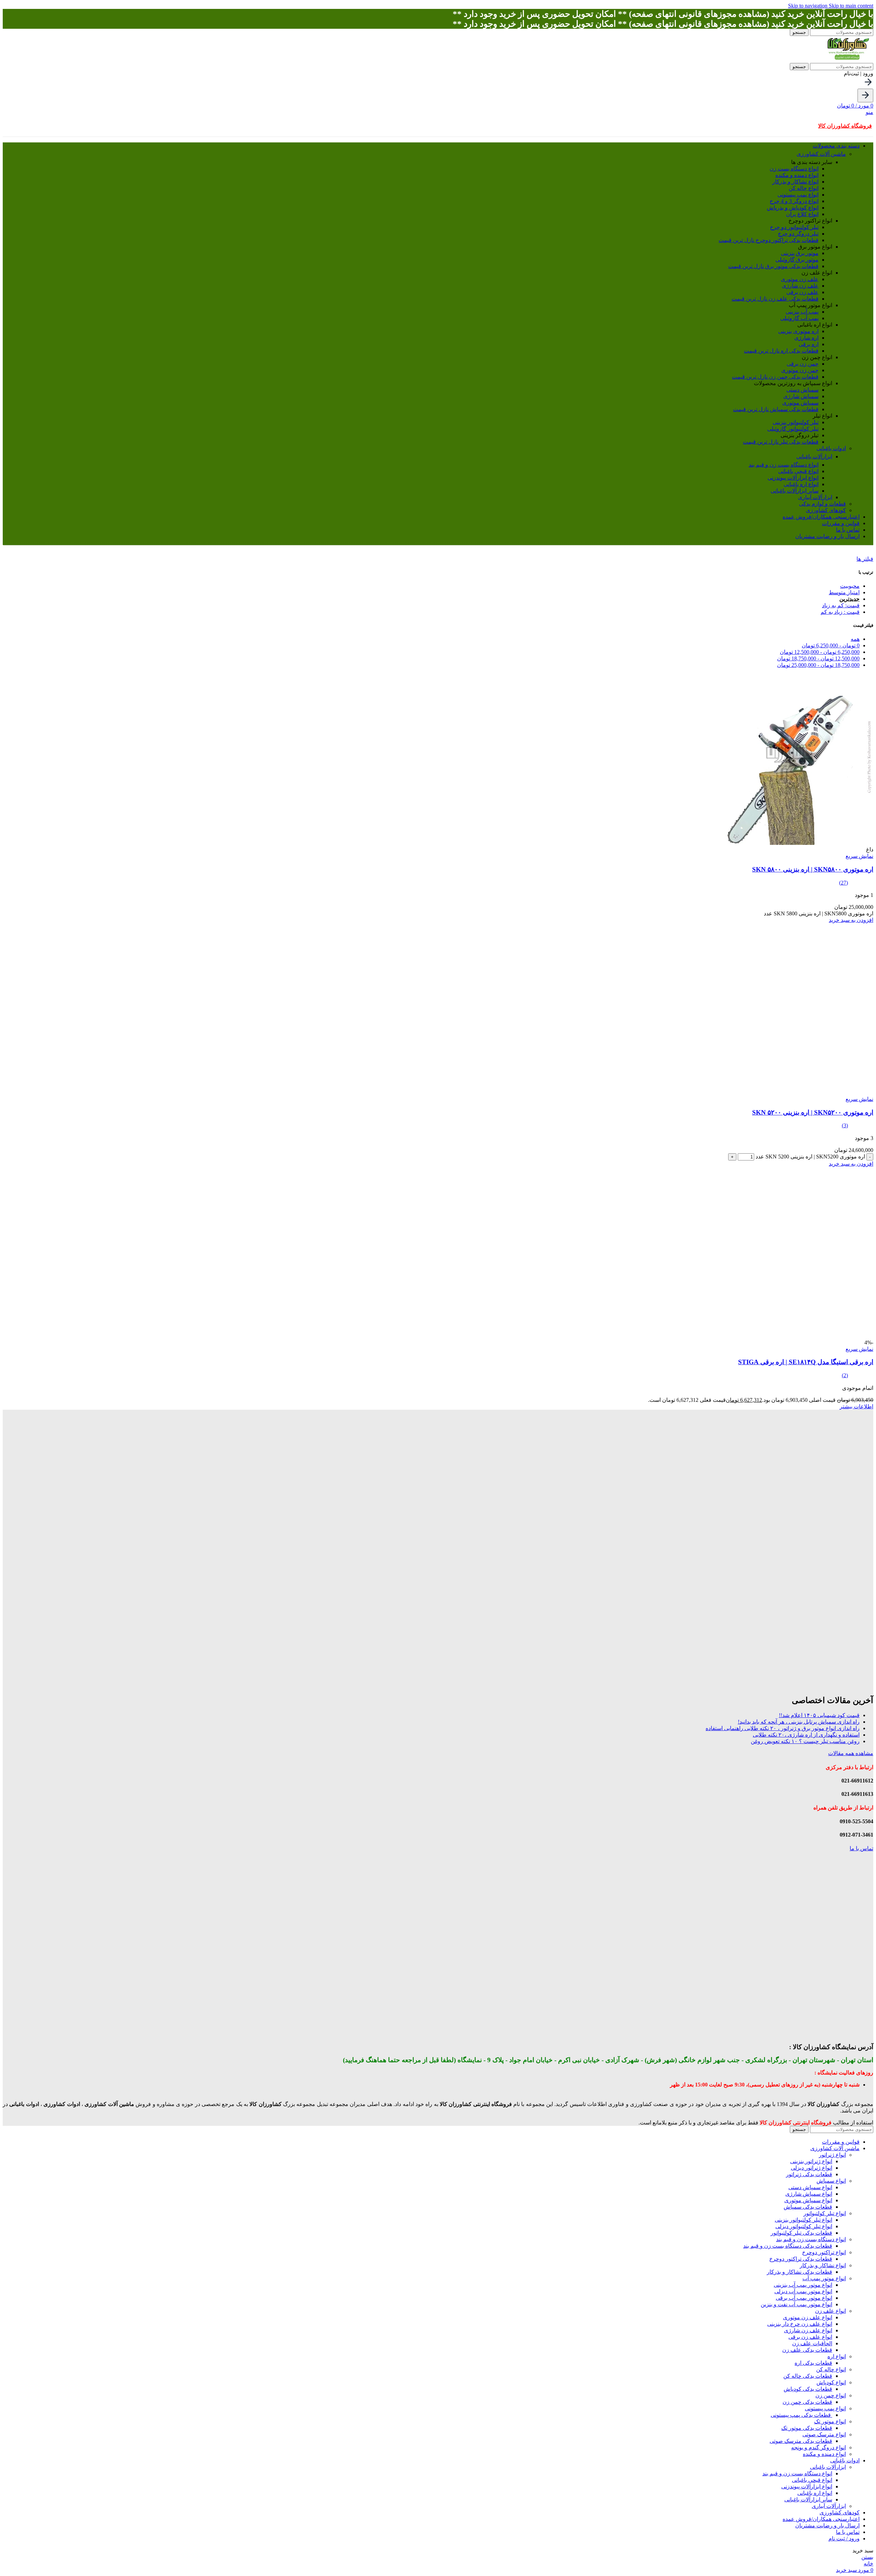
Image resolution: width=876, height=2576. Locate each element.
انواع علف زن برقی (810, 2337)
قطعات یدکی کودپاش (808, 2389)
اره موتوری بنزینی (798, 331)
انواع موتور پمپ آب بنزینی (803, 2285)
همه (855, 639)
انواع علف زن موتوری (808, 2317)
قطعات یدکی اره (781, 351)
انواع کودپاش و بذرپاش (793, 208)
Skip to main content (851, 6)
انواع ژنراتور (832, 2155)
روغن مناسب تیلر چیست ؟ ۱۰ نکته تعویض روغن (805, 1741)
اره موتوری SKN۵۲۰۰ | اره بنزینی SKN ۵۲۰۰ (813, 1112)
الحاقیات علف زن (812, 2343)
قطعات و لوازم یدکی (822, 504)
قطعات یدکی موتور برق (773, 266)
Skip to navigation (808, 6)
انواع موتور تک (830, 2421)
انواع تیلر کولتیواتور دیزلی (804, 2226)
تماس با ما (861, 1848)
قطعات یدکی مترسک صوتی (801, 2441)
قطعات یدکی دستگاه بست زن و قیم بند (788, 2246)
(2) (845, 1375)
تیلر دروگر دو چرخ (798, 234)
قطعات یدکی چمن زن (775, 377)
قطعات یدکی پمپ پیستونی (801, 2415)
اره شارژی (806, 338)
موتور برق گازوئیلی (797, 260)
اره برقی (809, 344)
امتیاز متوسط (844, 592)
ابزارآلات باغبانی (814, 456)
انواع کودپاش (831, 2382)
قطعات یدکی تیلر (781, 442)
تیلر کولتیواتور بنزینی (796, 422)
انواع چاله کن (804, 188)
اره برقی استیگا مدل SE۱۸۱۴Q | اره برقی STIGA (806, 1362)
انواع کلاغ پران (802, 214)
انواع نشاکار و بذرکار (795, 182)
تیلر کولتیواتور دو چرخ (794, 227)
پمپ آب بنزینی (802, 312)
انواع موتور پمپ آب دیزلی (803, 2291)
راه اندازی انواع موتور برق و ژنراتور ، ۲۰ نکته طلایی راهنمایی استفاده (783, 1728)
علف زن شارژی (800, 286)
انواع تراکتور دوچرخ (824, 2252)
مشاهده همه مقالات (851, 1753)
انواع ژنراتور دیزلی (811, 2168)
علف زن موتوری (800, 279)
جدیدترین (849, 599)
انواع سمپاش (831, 2181)
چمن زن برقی (803, 364)
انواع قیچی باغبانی (798, 471)
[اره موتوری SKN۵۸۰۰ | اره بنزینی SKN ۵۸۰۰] (788, 843)
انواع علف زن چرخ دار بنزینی (800, 2324)
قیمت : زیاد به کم (840, 612)
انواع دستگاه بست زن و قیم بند (784, 465)
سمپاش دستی (802, 390)
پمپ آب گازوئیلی (799, 318)
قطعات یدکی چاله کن (808, 2376)
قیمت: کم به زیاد (841, 605)
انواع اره (837, 2356)
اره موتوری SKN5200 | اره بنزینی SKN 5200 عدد (810, 1157)
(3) (845, 1125)
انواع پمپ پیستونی (798, 195)
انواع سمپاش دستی (810, 2187)
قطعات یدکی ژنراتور (809, 2174)
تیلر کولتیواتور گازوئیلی (793, 429)
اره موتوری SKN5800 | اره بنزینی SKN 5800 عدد (819, 913)
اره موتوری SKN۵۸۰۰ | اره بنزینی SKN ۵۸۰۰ (813, 869)
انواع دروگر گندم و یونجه (819, 2447)
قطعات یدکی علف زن (775, 299)
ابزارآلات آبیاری (815, 497)
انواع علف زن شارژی (808, 2330)
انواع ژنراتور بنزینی (811, 2161)
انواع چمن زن (831, 2395)
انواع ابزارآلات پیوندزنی (793, 478)
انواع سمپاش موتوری (808, 2200)
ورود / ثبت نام (844, 2539)
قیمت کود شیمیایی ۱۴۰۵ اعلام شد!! (819, 1715)
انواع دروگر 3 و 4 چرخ (794, 201)
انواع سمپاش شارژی (809, 2194)
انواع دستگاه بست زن (794, 169)
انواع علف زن (830, 2311)
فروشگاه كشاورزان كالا (845, 126)
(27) (843, 883)
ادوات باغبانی (831, 448)
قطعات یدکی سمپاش (776, 409)
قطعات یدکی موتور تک (807, 2428)
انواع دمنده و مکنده (797, 175)
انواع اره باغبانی (801, 484)
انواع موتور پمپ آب (824, 2278)
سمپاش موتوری (800, 403)
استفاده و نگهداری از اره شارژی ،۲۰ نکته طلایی (806, 1735)
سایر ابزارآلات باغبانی (795, 491)
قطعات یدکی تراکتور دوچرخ (769, 240)
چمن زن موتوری (800, 370)
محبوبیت (850, 586)
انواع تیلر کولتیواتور (825, 2213)
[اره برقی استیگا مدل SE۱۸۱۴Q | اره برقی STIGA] (788, 1336)
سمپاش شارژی (801, 396)
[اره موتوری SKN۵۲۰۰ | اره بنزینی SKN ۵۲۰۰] (788, 1093)
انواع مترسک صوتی (824, 2434)
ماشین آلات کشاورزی (821, 154)
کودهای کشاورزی (826, 510)
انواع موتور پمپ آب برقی (804, 2298)
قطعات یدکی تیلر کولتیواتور (801, 2233)
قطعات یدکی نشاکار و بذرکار (800, 2272)
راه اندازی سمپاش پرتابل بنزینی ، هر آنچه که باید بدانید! (799, 1722)
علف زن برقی (802, 292)
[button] (851, 920)
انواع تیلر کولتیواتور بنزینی (803, 2220)
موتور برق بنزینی (800, 253)
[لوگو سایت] (848, 60)
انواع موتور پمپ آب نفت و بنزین (796, 2304)
